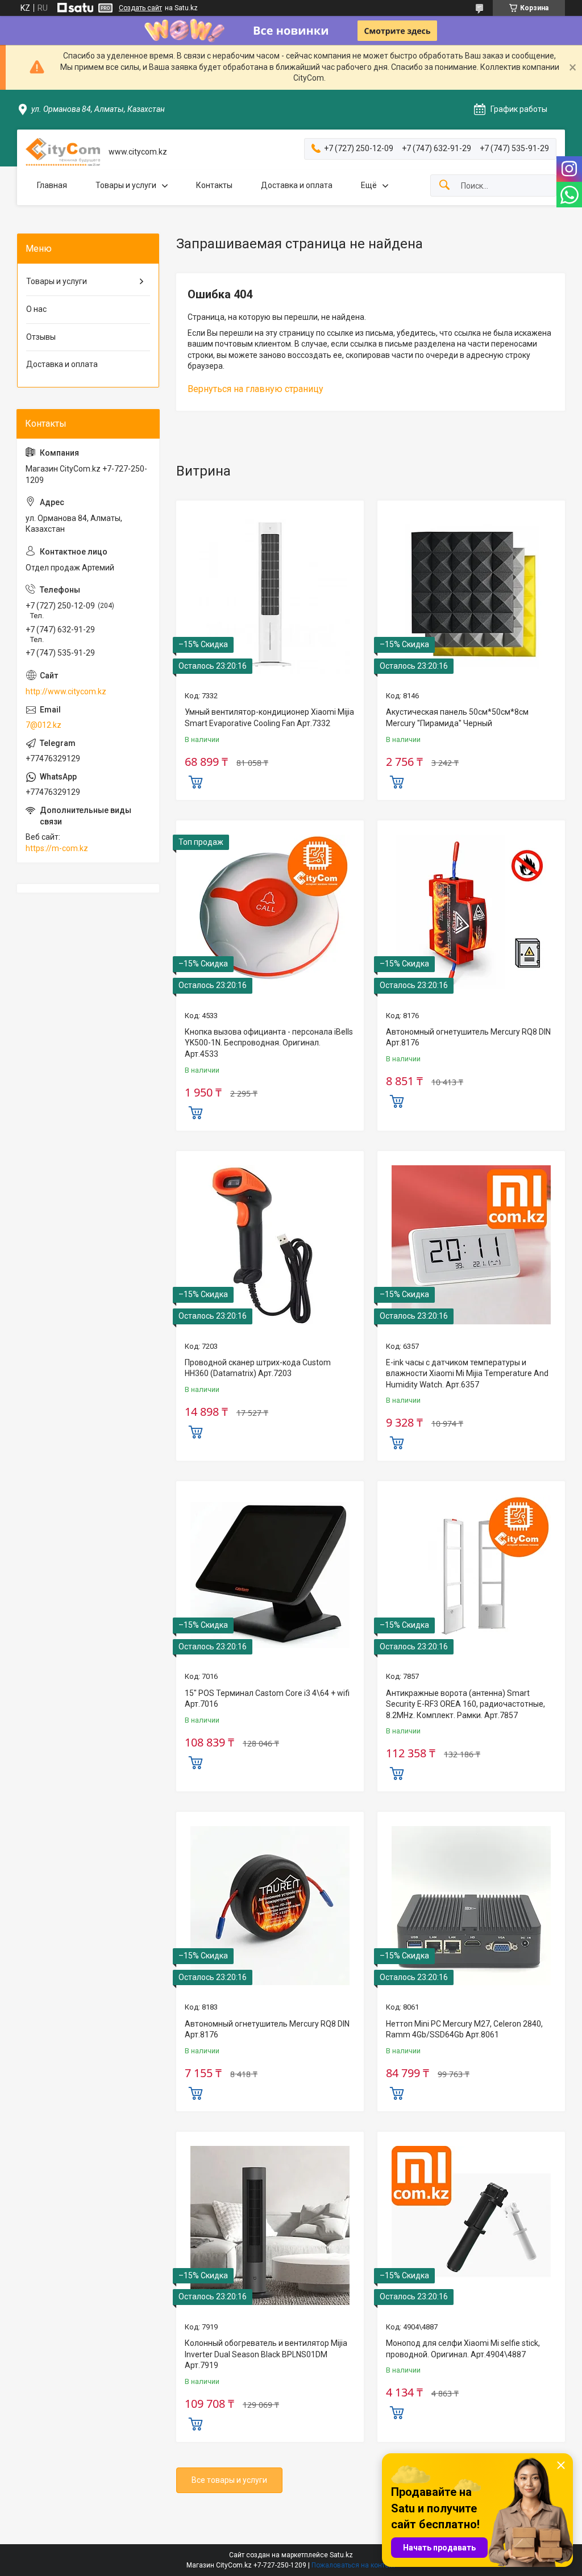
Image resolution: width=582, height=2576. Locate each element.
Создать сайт (140, 8)
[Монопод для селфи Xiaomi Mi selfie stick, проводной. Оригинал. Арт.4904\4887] (471, 2225)
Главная (52, 185)
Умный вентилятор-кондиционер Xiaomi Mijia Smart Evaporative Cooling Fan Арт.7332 (269, 718)
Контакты (214, 185)
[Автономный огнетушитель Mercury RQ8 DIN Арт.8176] (471, 914)
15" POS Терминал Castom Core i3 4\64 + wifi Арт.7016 (267, 1699)
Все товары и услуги (229, 2480)
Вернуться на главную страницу (255, 389)
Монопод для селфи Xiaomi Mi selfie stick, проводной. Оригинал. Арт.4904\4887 (463, 2349)
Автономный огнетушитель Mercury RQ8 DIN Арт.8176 (468, 1037)
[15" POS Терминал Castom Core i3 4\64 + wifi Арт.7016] (270, 1575)
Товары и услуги (126, 185)
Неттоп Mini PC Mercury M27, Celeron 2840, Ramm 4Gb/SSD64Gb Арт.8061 (464, 2029)
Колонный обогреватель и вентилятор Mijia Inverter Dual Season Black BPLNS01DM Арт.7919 (266, 2354)
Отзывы (41, 337)
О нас (36, 309)
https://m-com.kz (57, 848)
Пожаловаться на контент (354, 2565)
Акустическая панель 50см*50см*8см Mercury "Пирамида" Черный (457, 718)
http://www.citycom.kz (66, 691)
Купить (196, 781)
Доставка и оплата (297, 185)
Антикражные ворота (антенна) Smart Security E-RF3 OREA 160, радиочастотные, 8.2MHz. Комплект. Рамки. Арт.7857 (465, 1704)
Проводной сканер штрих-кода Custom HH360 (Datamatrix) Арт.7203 (258, 1368)
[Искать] (444, 186)
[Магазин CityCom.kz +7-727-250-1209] (63, 152)
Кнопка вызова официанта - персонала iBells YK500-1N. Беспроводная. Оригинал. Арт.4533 (269, 1043)
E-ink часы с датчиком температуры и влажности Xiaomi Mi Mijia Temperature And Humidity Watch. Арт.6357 (467, 1374)
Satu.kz (341, 2555)
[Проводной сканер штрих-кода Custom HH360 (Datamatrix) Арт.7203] (270, 1245)
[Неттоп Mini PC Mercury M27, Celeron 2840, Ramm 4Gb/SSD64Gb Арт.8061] (471, 1906)
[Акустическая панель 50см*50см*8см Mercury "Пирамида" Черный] (471, 594)
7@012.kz (43, 725)
